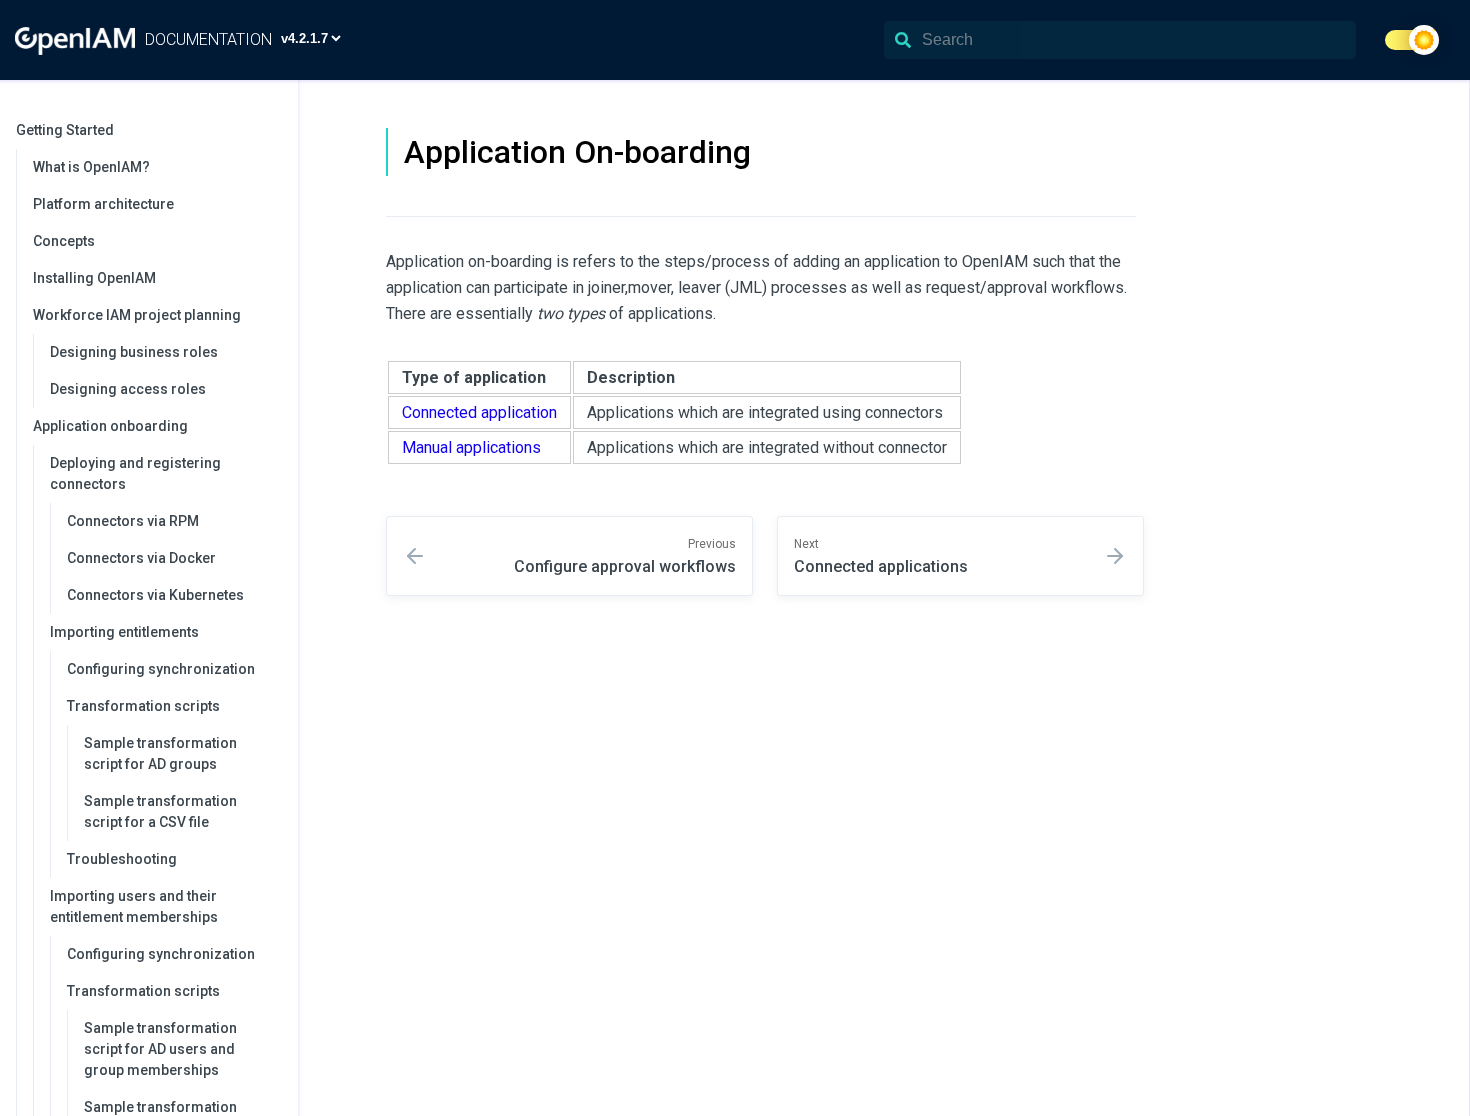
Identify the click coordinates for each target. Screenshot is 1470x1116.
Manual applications (471, 447)
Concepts (64, 241)
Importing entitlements (124, 632)
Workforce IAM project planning (137, 315)
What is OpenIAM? (91, 167)
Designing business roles (134, 352)
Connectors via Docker (141, 558)
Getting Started (65, 130)
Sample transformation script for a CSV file (160, 811)
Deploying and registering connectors (135, 473)
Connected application (479, 412)
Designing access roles (128, 389)
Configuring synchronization (161, 669)
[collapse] (272, 130)
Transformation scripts (143, 706)
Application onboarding (110, 426)
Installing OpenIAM (94, 278)
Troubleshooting (122, 859)
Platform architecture (103, 204)
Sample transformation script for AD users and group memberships (160, 1049)
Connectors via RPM (133, 521)
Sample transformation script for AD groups (160, 753)
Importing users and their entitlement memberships (134, 906)
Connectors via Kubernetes (155, 595)
